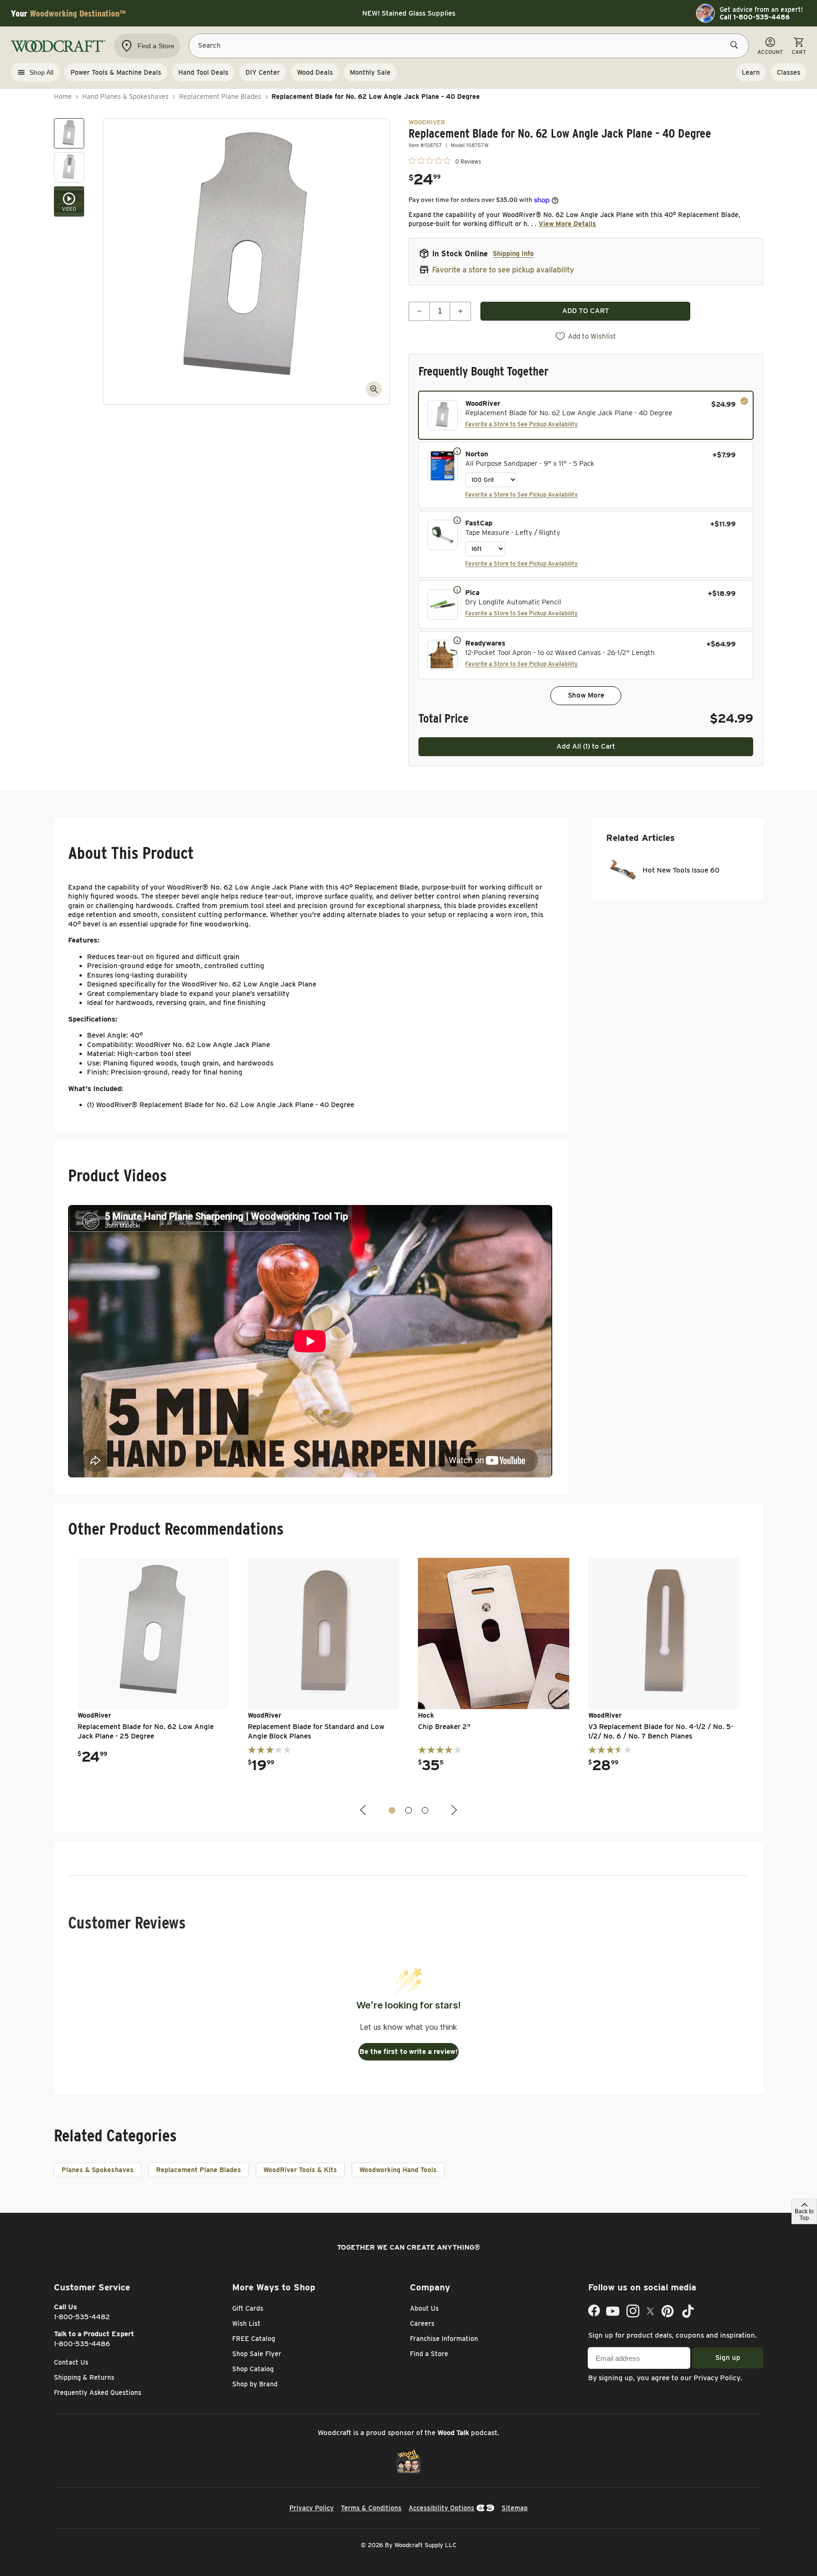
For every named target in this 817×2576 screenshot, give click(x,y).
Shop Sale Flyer (257, 2354)
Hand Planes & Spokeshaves (126, 96)
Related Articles (640, 838)
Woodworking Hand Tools (398, 2170)
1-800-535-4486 (82, 2344)
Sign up (728, 2358)
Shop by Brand (255, 2384)
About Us (424, 2308)
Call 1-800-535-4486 (755, 17)
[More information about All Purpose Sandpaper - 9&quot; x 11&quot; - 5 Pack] (457, 451)
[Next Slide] (453, 1810)
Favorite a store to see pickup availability (503, 270)
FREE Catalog (254, 2339)
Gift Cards (248, 2308)
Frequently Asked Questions (98, 2393)
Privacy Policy (717, 2378)
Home (63, 96)
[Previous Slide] (364, 1810)
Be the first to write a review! (408, 2052)
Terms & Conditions (371, 2508)
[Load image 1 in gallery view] (69, 133)
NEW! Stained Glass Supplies (409, 13)
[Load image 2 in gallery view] (69, 167)
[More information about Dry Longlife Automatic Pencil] (457, 589)
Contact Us (71, 2362)
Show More (586, 695)
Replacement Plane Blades (220, 96)
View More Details (567, 224)
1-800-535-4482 (82, 2317)
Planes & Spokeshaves (98, 2170)
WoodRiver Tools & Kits (300, 2170)
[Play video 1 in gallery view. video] (69, 201)
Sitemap (515, 2508)
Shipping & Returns (84, 2377)
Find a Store (429, 2354)
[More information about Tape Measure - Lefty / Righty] (457, 520)
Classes (789, 72)
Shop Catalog (253, 2369)
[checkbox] (586, 415)
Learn (751, 72)
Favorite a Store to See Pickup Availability (521, 424)
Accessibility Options (441, 2508)
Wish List (246, 2323)
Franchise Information (444, 2339)
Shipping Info (513, 253)
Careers (422, 2323)
